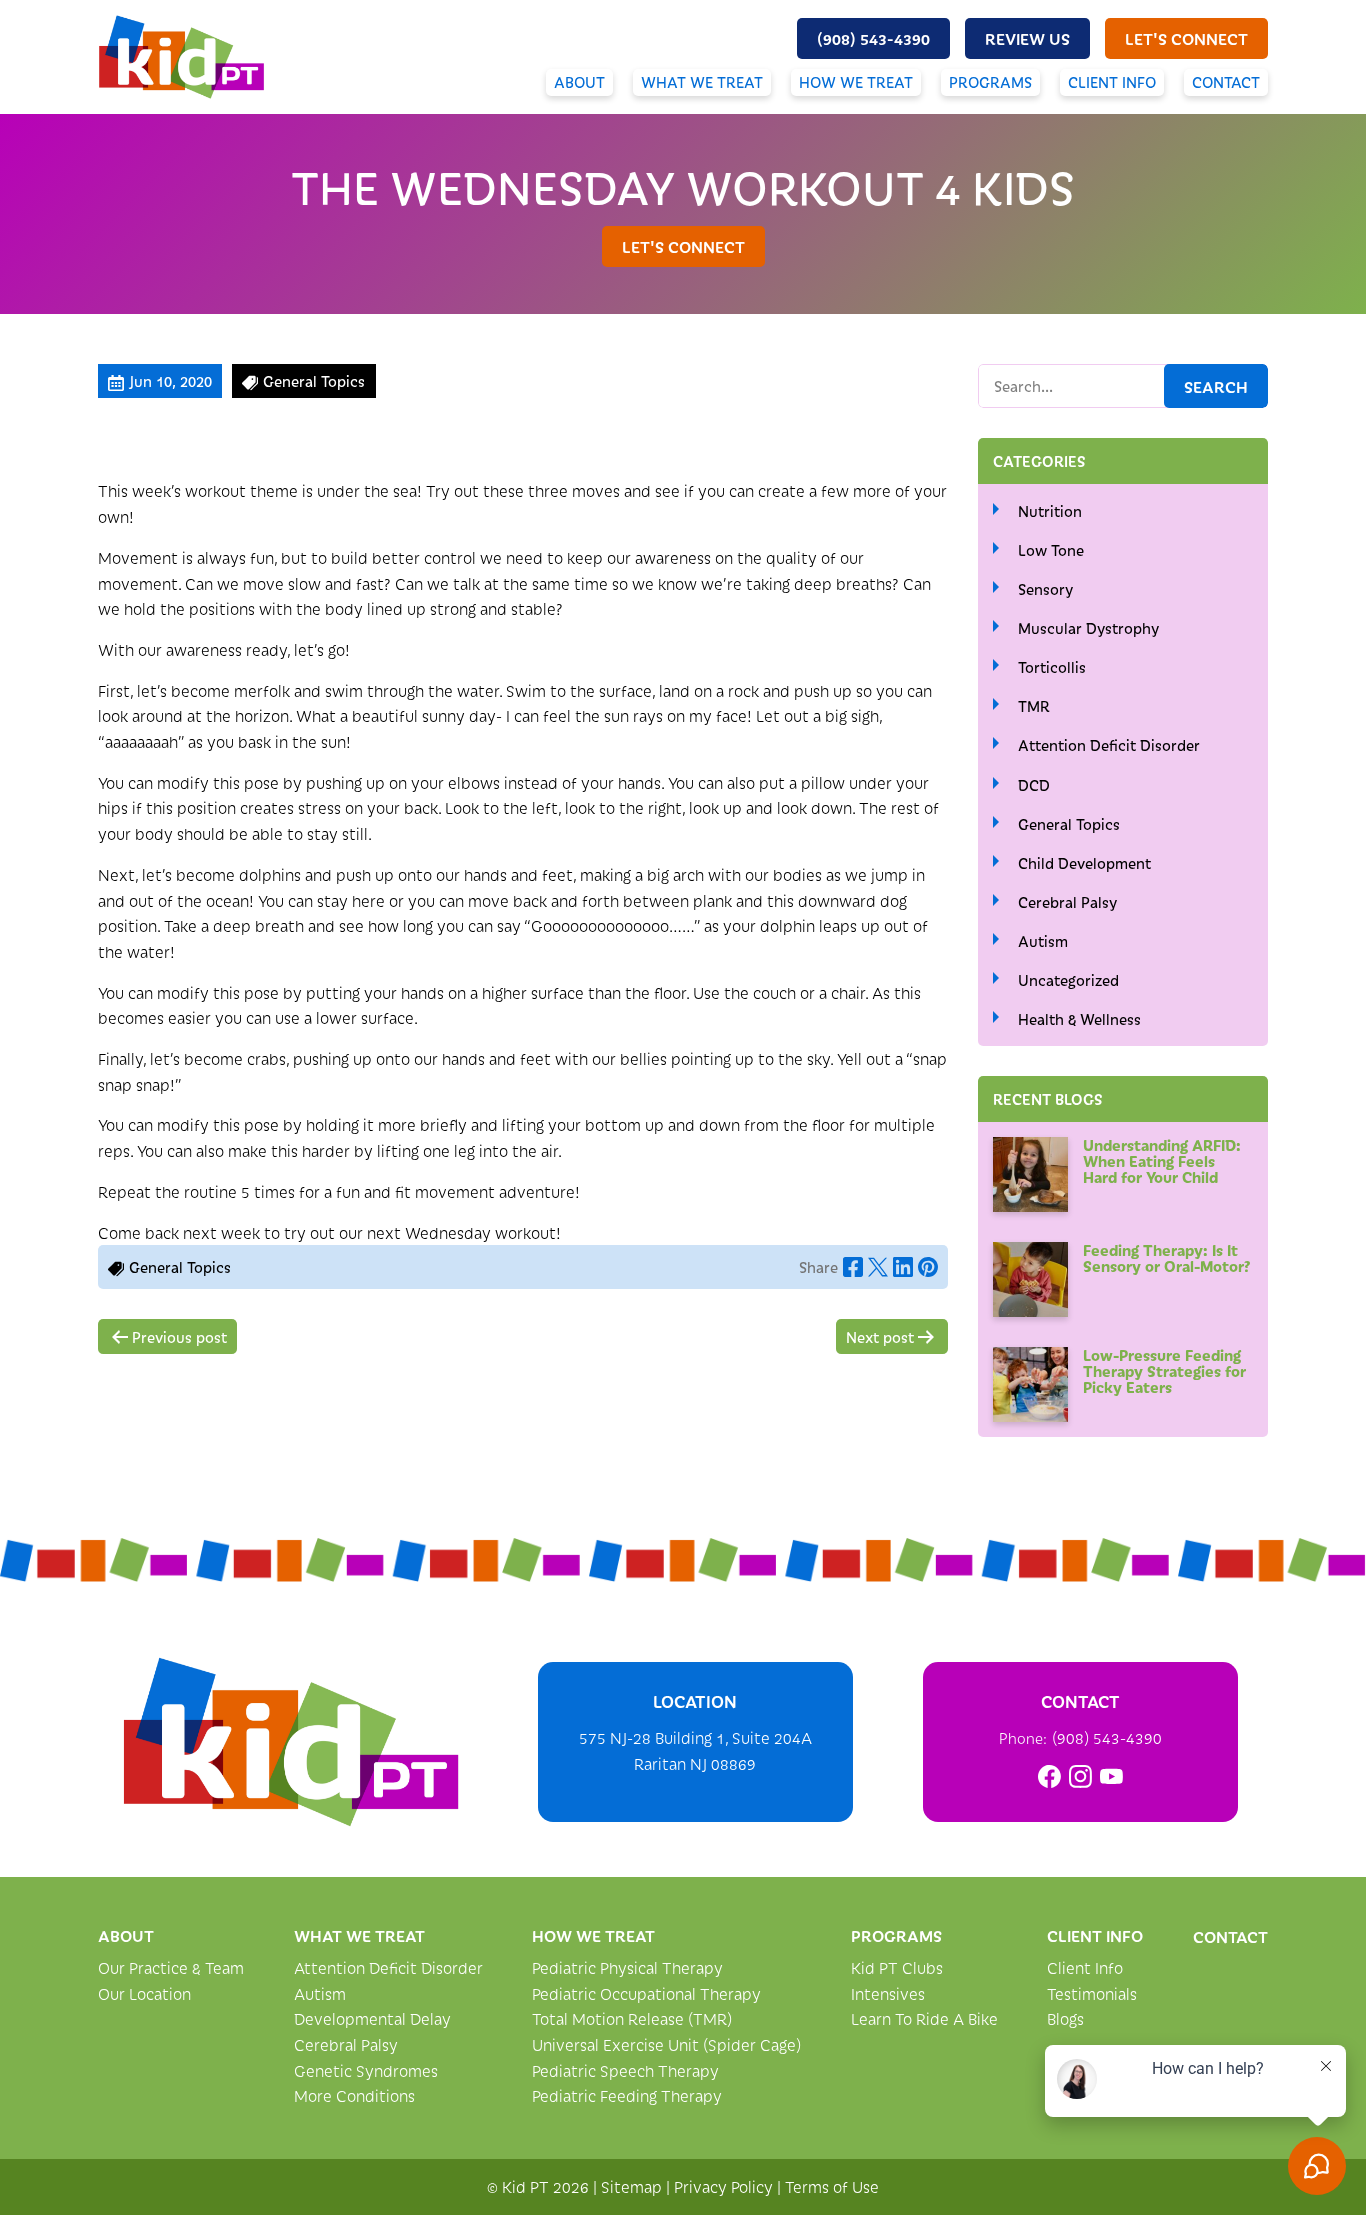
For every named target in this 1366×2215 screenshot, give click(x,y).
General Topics (1069, 824)
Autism (1043, 941)
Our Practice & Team (171, 1967)
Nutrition (1050, 511)
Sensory (1045, 589)
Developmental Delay (372, 2018)
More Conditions (354, 2095)
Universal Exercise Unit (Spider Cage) (666, 2044)
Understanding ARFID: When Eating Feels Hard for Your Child (1162, 1160)
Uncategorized (1068, 980)
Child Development (1084, 863)
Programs (990, 82)
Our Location (144, 1993)
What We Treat (702, 82)
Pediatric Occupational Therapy (646, 1993)
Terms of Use (832, 2186)
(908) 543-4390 (1107, 1737)
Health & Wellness (1079, 1019)
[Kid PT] (291, 1742)
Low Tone (1051, 550)
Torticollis (1052, 667)
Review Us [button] (1027, 38)
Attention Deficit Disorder (1109, 745)
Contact (1226, 82)
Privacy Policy (723, 2186)
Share (818, 1267)
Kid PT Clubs (897, 1967)
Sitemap (631, 2186)
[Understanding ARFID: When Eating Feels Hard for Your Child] (1030, 1174)
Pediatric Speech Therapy (625, 2070)
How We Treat (856, 82)
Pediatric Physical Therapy (627, 1967)
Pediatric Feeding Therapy (627, 2095)
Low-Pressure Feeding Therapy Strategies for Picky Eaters (1164, 1370)
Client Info (1112, 82)
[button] (873, 38)
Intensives (888, 1993)
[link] (1049, 1776)
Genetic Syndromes (366, 2070)
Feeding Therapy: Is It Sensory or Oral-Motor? (1167, 1257)
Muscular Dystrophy (1088, 628)
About (579, 82)
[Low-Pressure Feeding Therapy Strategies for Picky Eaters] (1030, 1384)
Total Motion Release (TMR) (632, 2018)
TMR (1034, 706)
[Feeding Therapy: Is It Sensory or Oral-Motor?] (1030, 1279)
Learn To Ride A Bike (924, 2018)
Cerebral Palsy (1067, 902)
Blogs (1065, 2018)
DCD (1034, 785)
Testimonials (1092, 1993)
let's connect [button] (1186, 38)
